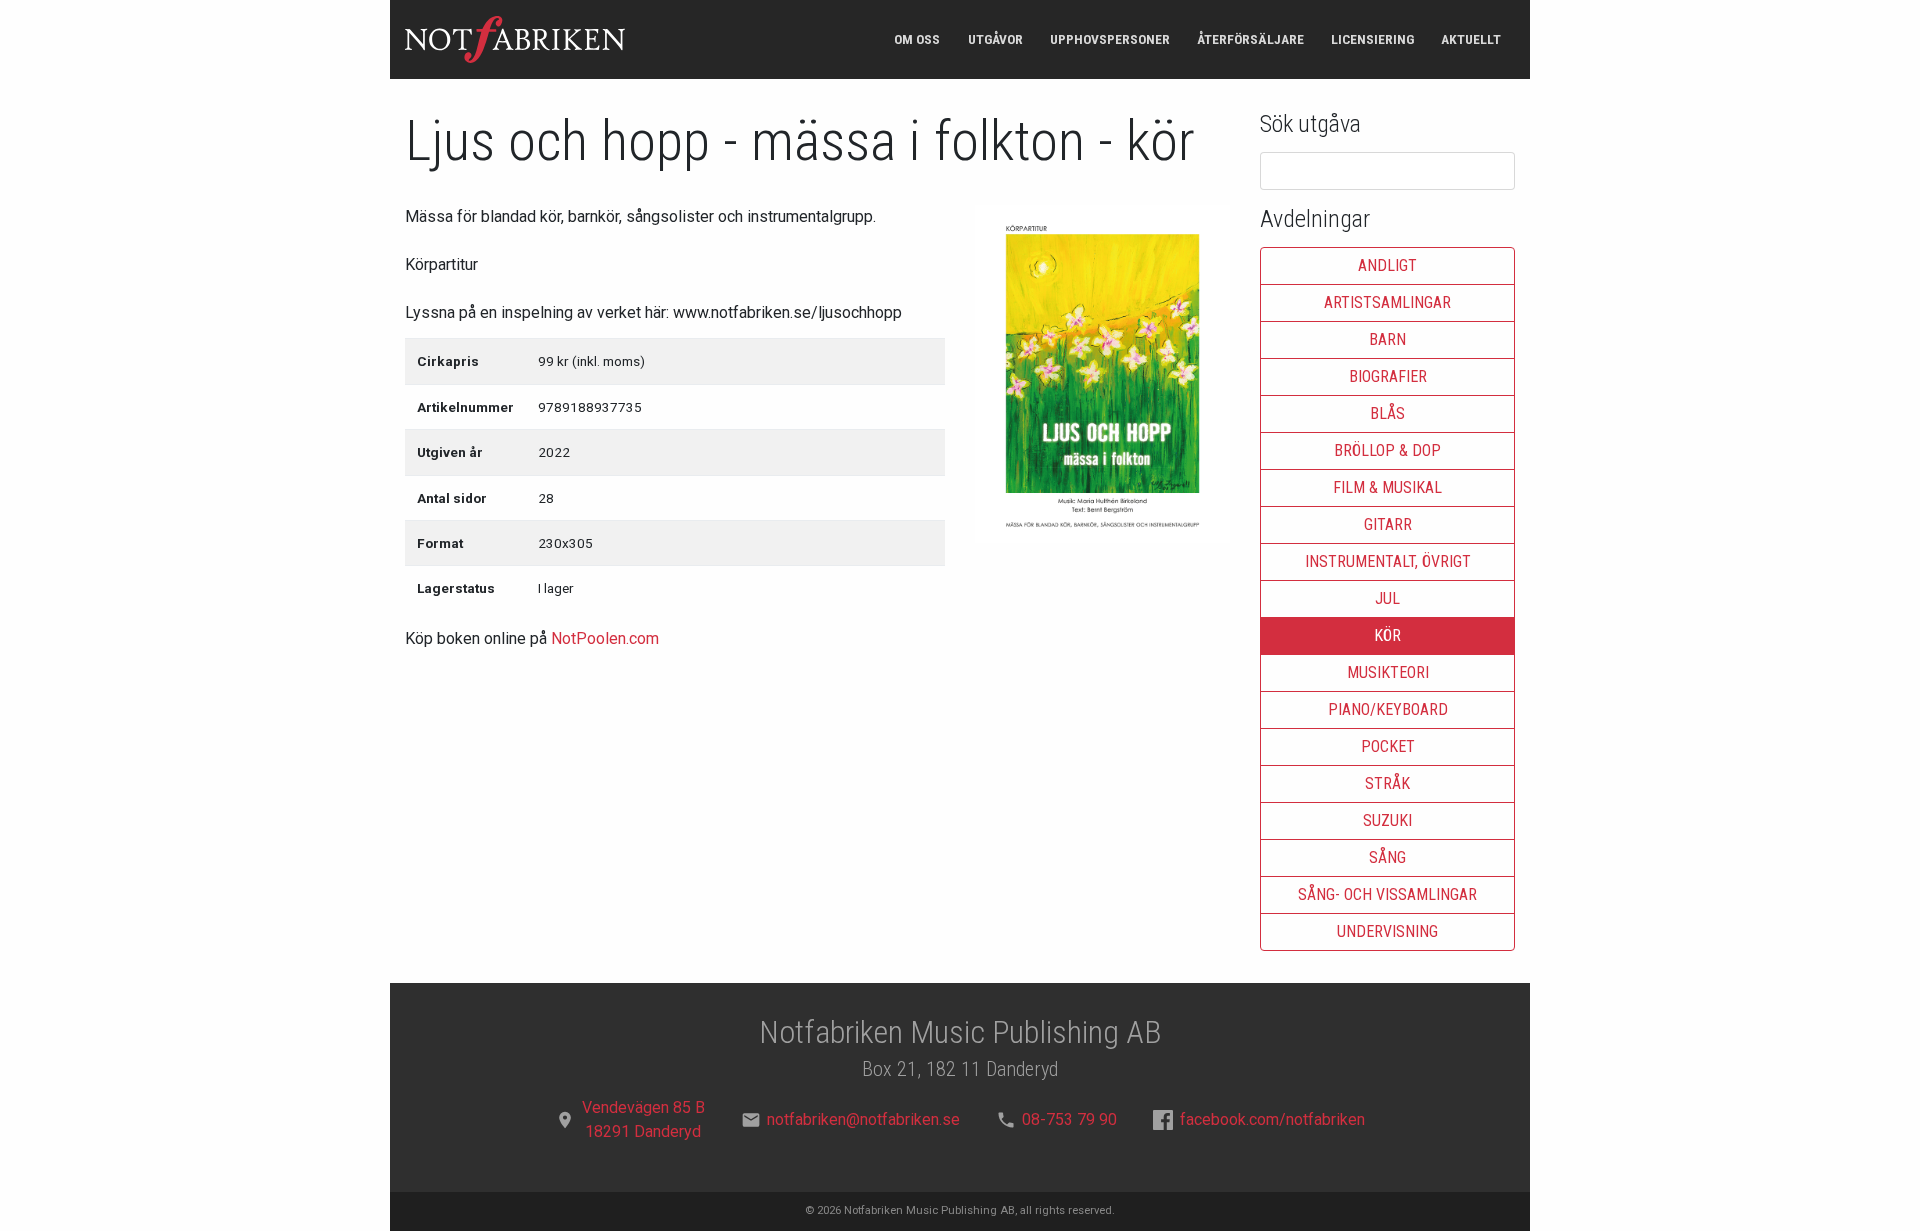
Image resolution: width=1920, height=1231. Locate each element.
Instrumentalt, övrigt (1388, 561)
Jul (1387, 598)
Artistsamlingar (1387, 302)
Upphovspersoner (1110, 39)
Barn (1387, 339)
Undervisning (1387, 931)
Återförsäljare (1250, 39)
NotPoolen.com (605, 638)
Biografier (1388, 376)
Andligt (1387, 265)
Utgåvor (995, 39)
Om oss (917, 39)
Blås (1387, 413)
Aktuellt (1471, 39)
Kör (1387, 635)
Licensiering (1372, 39)
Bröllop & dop (1387, 450)
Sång (1387, 857)
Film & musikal (1387, 487)
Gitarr (1388, 524)
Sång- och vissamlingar (1387, 894)
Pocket (1388, 746)
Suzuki (1387, 820)
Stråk (1387, 783)
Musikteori (1388, 672)
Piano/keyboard (1388, 709)
